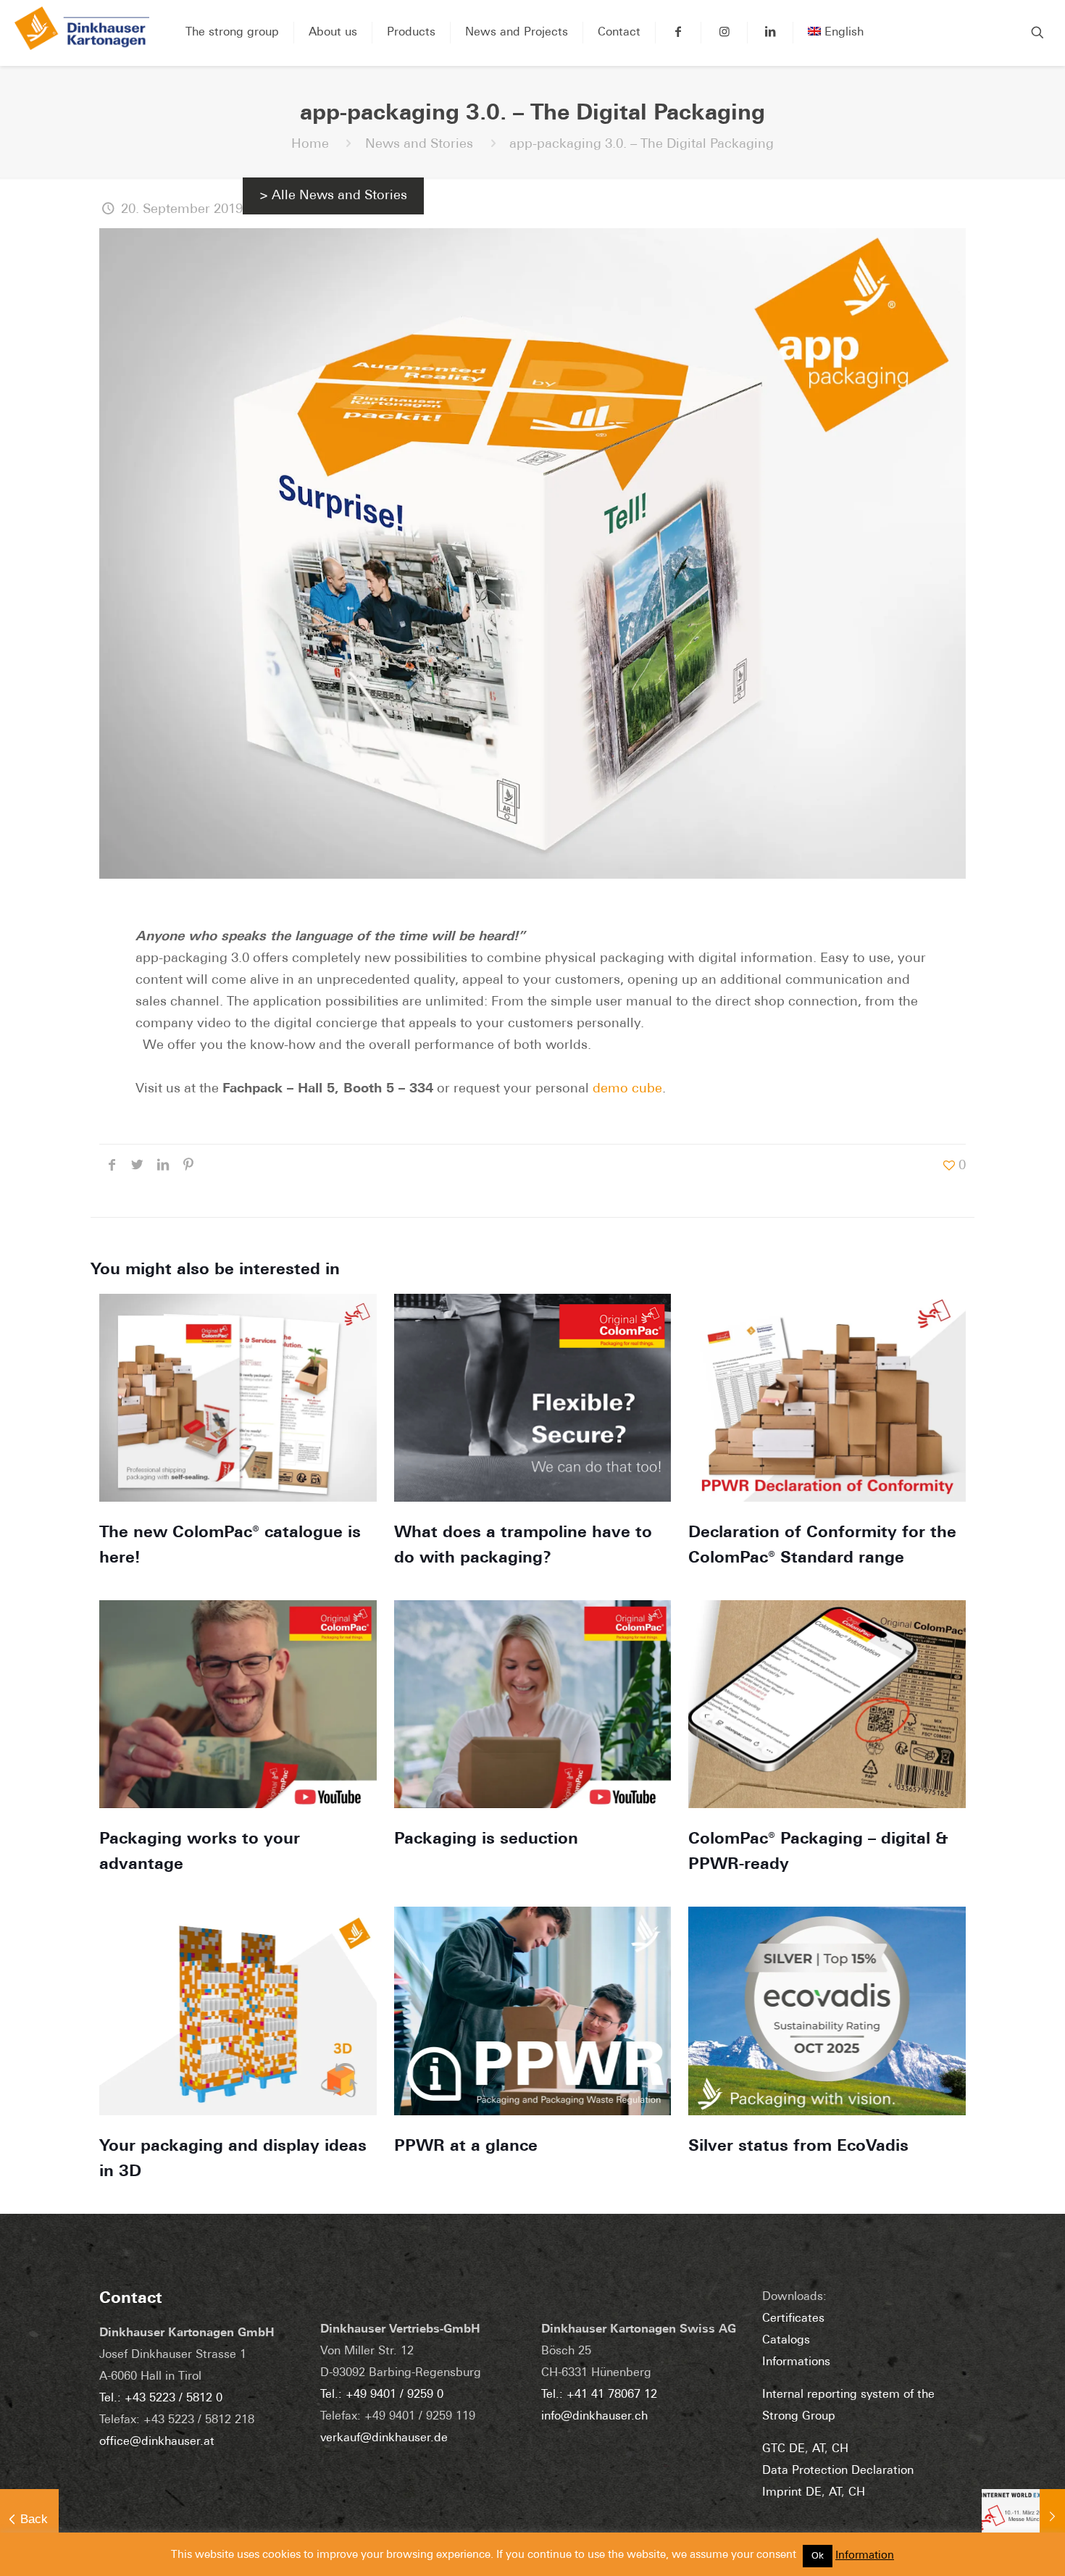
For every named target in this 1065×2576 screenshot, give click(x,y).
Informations (796, 2362)
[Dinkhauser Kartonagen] (82, 33)
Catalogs (786, 2341)
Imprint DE (792, 2493)
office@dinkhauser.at (157, 2442)
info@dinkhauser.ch (594, 2417)
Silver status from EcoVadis (798, 2147)
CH (840, 2449)
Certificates (793, 2319)
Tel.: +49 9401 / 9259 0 (382, 2395)
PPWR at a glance (466, 2147)
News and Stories (419, 145)
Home (310, 145)
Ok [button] (818, 2556)
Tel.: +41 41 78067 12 (599, 2395)
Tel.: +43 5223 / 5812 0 (161, 2399)
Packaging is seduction (486, 1840)
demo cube (627, 1090)
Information (865, 2556)
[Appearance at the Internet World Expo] (1023, 2518)
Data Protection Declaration (838, 2471)
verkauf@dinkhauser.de (384, 2438)
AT (818, 2449)
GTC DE (784, 2449)
